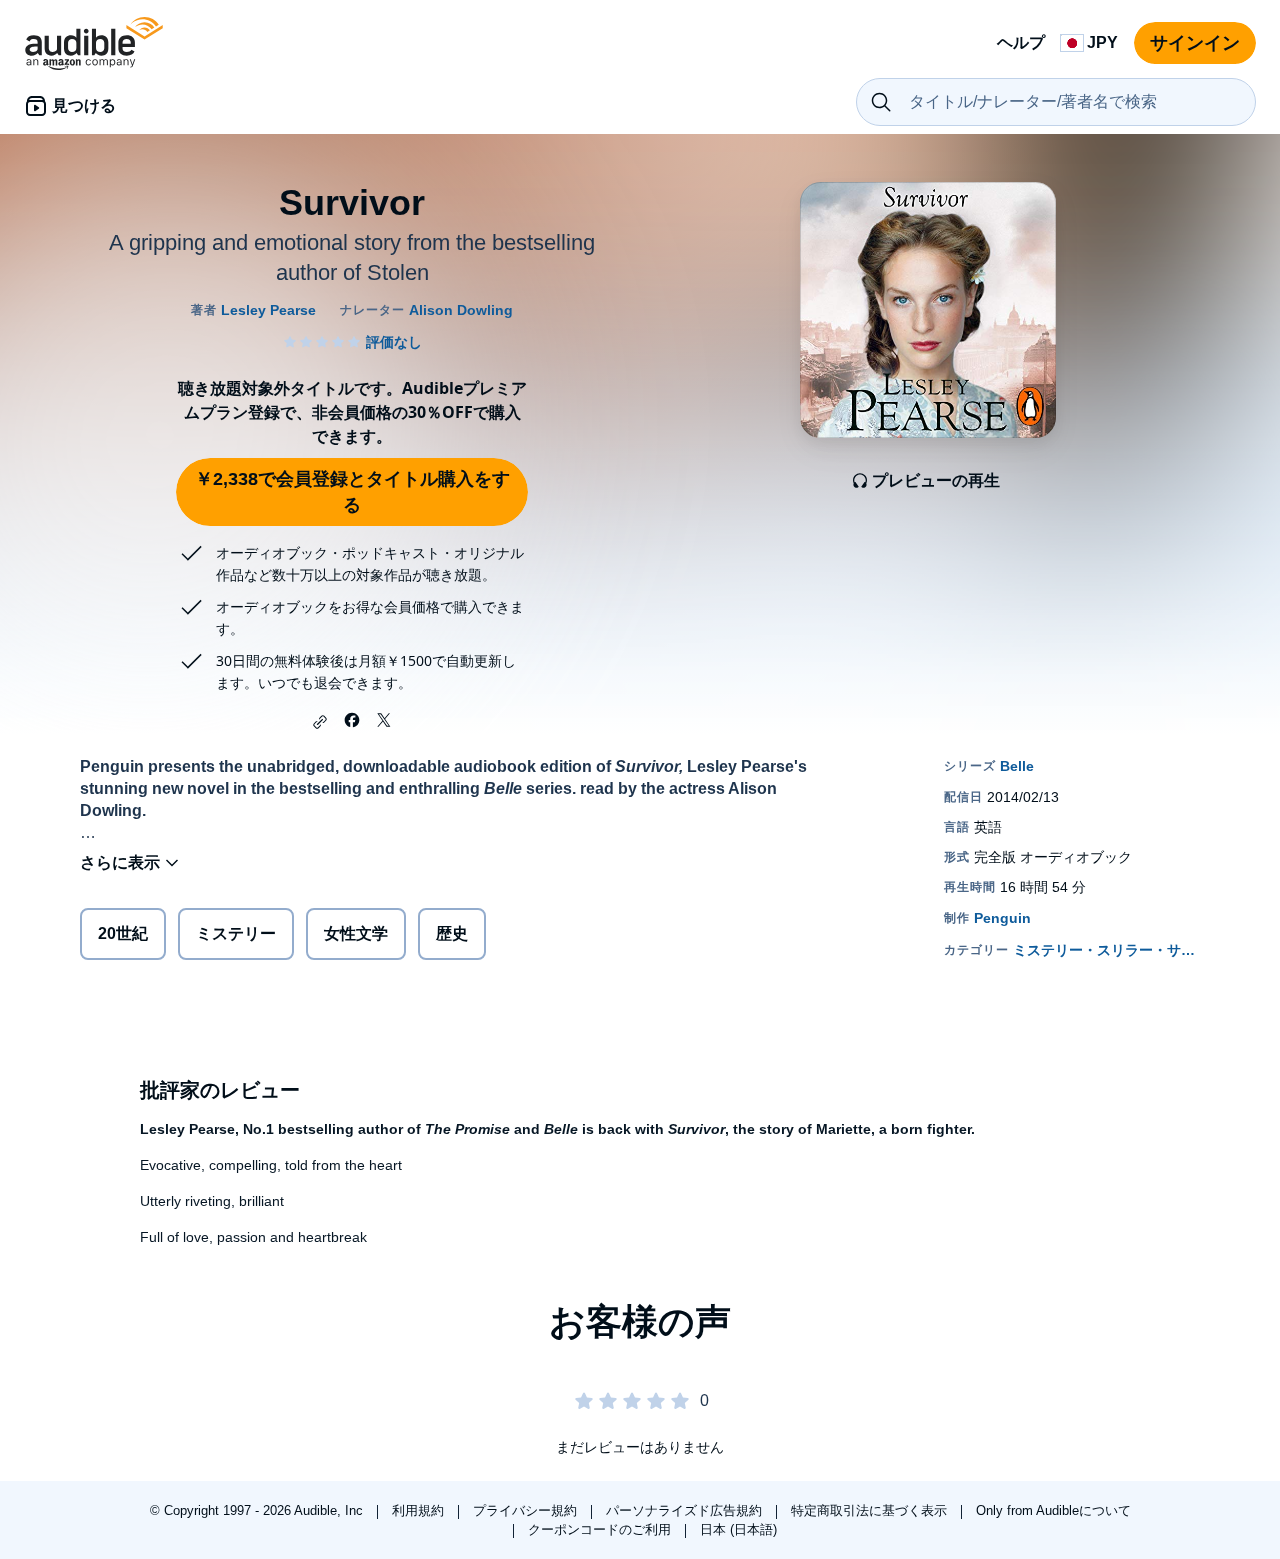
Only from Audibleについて (1053, 1510)
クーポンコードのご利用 (601, 1529)
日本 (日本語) (738, 1529)
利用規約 (420, 1510)
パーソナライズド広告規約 (686, 1510)
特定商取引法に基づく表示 (871, 1510)
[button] (320, 722)
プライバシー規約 (527, 1510)
